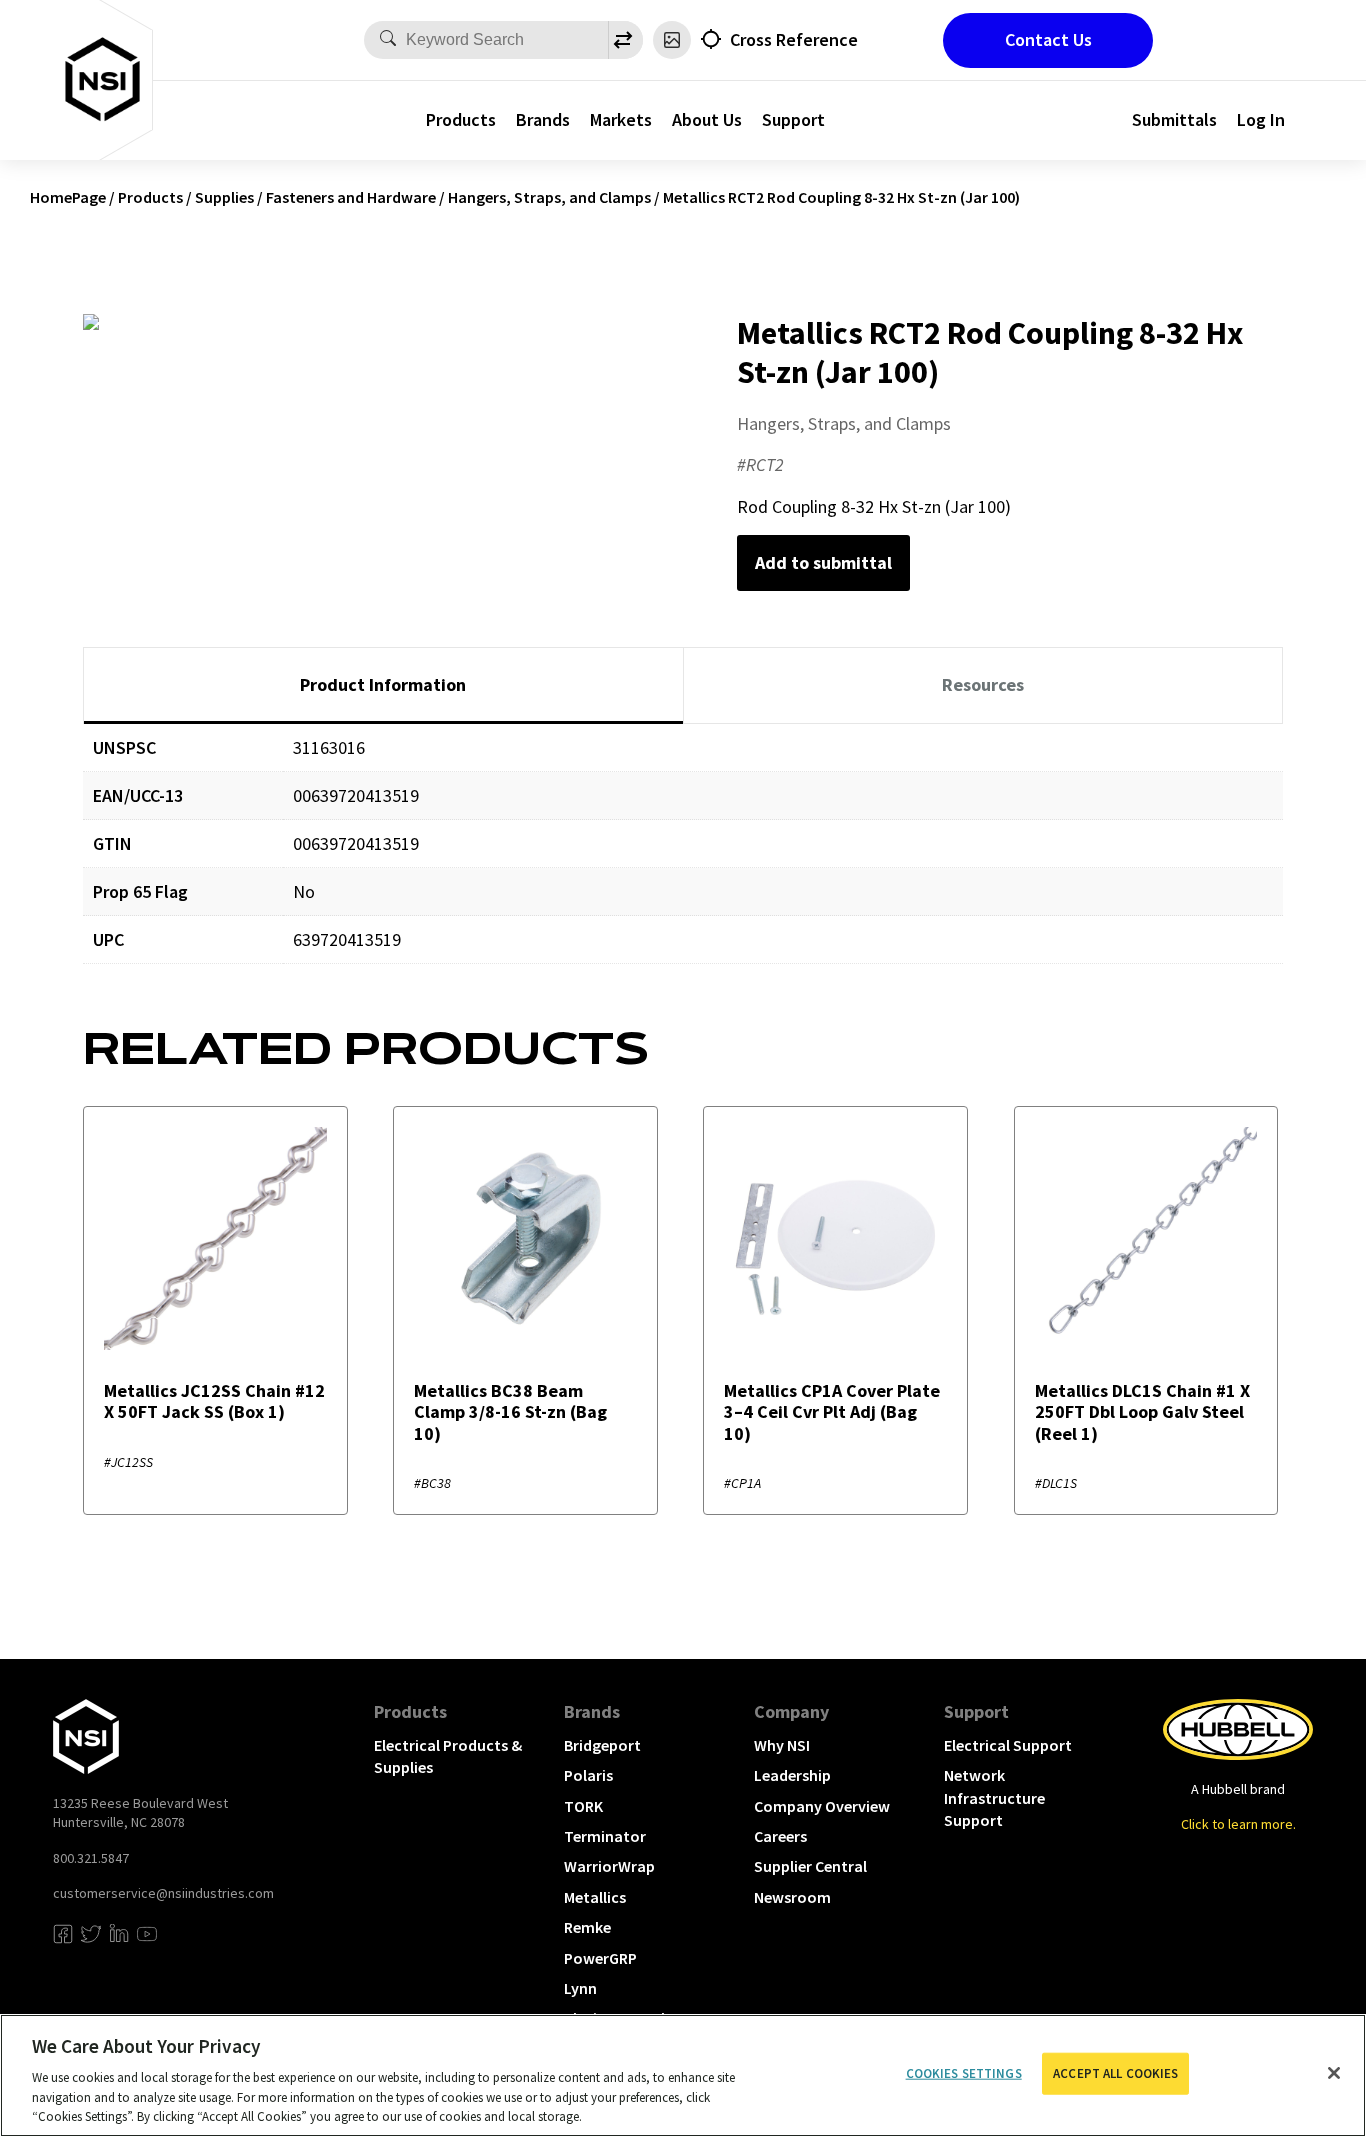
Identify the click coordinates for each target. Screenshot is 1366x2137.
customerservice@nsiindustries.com (163, 1893)
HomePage (68, 197)
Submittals (1174, 119)
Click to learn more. (1238, 1824)
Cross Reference (794, 39)
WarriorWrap (609, 1866)
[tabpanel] (683, 858)
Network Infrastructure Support (994, 1797)
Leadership (792, 1775)
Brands (543, 119)
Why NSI (782, 1745)
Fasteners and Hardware (351, 197)
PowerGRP (600, 1958)
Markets (621, 119)
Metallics (595, 1897)
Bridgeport (602, 1745)
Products (461, 119)
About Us (707, 119)
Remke (587, 1927)
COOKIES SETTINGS (964, 2073)
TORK (583, 1806)
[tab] (383, 686)
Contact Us (1048, 39)
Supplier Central (810, 1866)
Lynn (580, 1988)
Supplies (224, 197)
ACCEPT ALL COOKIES (1115, 2073)
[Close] (1334, 2073)
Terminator (605, 1836)
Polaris (588, 1775)
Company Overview (822, 1806)
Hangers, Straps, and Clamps (549, 197)
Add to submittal (823, 562)
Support (793, 119)
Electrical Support (1008, 1745)
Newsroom (792, 1897)
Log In (1261, 119)
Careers (780, 1836)
